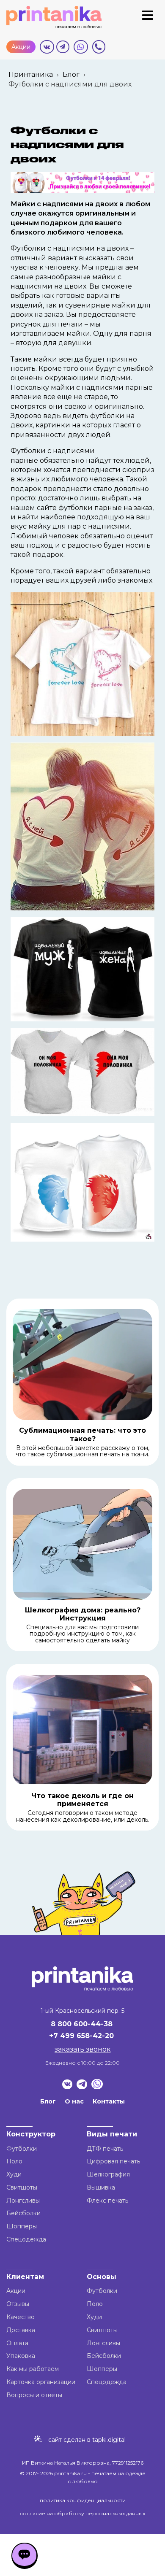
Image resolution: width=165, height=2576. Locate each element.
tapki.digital (108, 2440)
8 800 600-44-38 (82, 2024)
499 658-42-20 (87, 2036)
